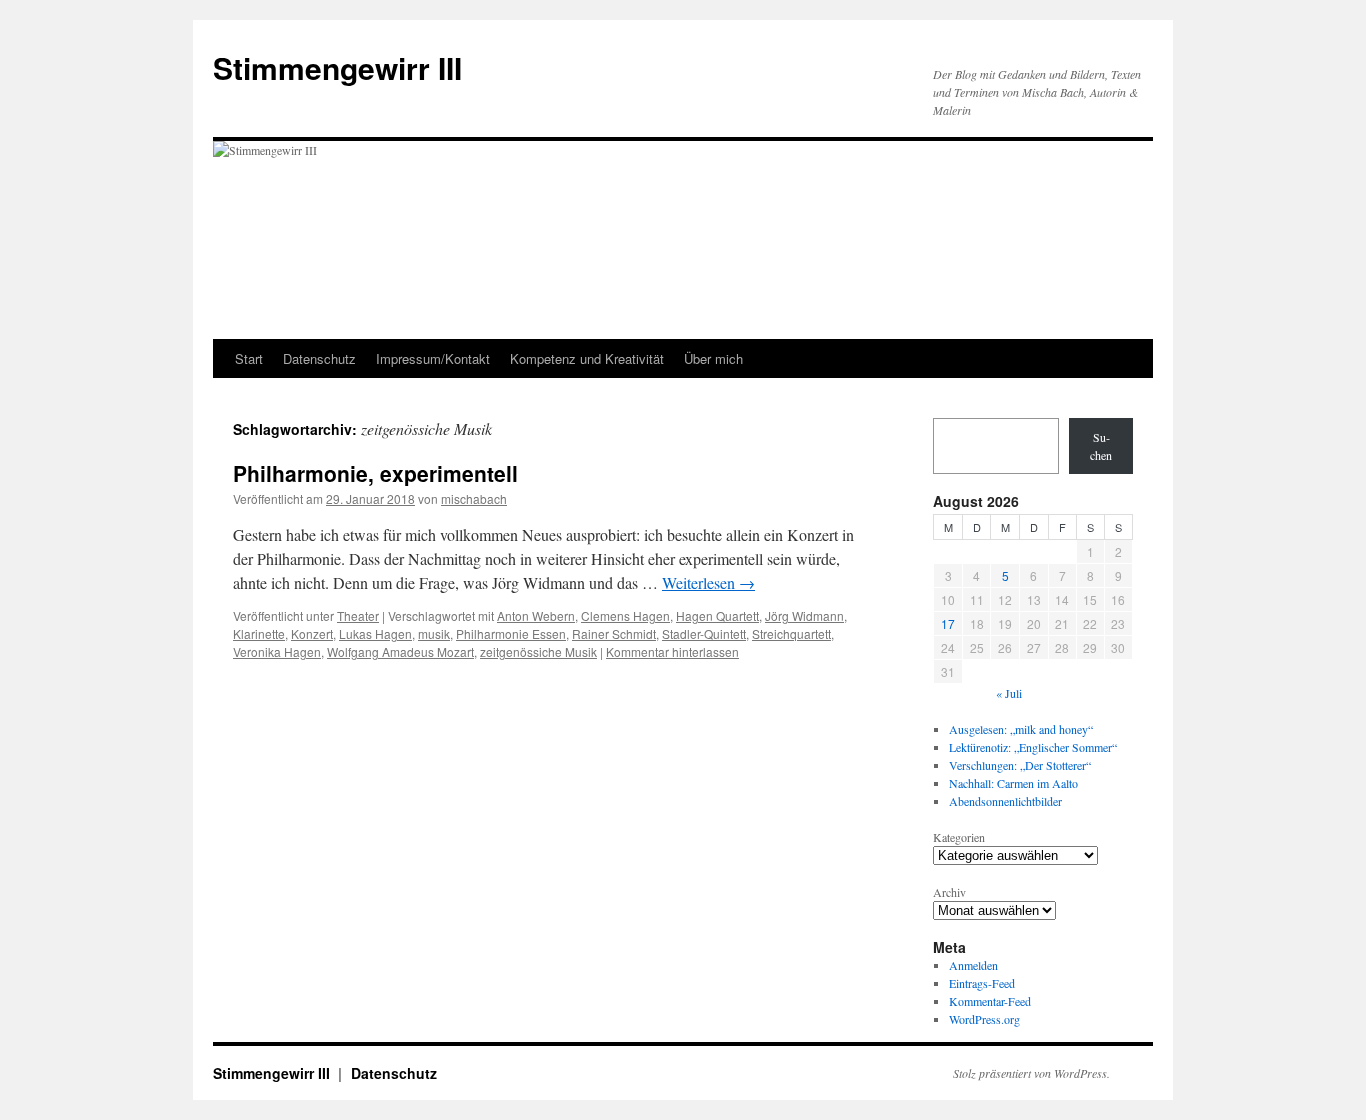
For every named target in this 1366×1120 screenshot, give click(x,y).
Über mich (713, 358)
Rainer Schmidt (614, 633)
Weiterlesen (708, 582)
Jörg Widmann (804, 615)
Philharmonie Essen (511, 633)
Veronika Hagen (277, 651)
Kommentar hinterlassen (672, 651)
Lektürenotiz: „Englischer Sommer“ (1033, 747)
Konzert (312, 633)
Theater (358, 615)
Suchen (1101, 446)
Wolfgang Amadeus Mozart (400, 651)
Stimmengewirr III (337, 67)
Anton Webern (536, 615)
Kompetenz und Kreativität (587, 358)
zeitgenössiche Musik (538, 651)
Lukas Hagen (375, 633)
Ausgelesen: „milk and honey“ (1021, 729)
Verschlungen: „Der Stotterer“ (1020, 765)
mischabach (474, 498)
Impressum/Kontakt (433, 358)
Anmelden (973, 965)
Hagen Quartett (717, 615)
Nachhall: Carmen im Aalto (1013, 783)
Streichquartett (791, 633)
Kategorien (959, 837)
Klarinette (259, 633)
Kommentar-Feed (990, 1001)
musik (434, 633)
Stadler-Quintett (704, 633)
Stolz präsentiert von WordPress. (1031, 1073)
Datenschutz (319, 358)
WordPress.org (984, 1019)
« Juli (1009, 693)
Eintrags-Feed (982, 983)
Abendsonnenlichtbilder (1005, 801)
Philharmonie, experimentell (375, 473)
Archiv (949, 892)
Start (249, 358)
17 (948, 623)
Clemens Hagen (625, 615)
